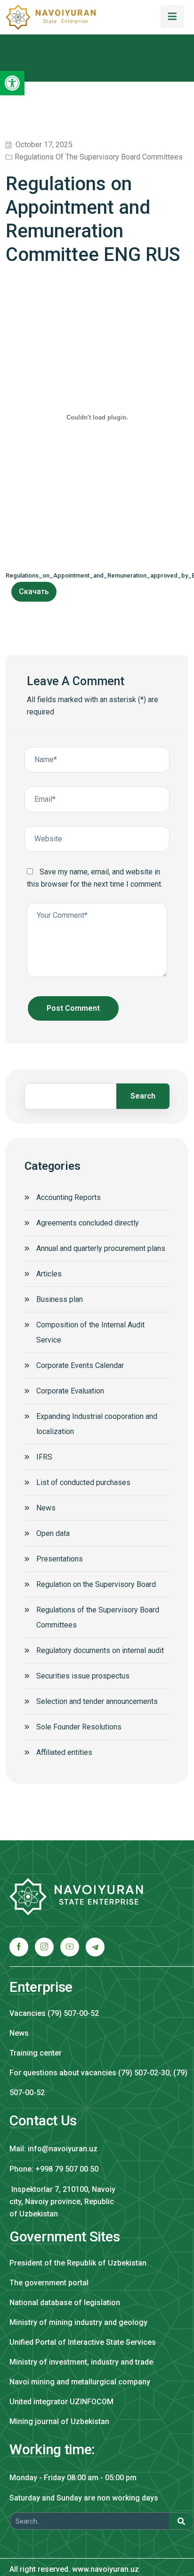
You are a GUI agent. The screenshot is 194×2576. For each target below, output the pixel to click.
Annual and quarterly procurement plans (101, 1248)
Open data (53, 1533)
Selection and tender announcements (97, 1701)
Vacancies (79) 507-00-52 (54, 2013)
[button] (12, 83)
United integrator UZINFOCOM (61, 2402)
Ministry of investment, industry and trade (81, 2362)
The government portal (49, 2283)
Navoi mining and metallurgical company (80, 2382)
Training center (36, 2053)
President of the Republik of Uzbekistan (78, 2263)
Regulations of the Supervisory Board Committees (99, 157)
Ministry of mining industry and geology (78, 2322)
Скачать (34, 592)
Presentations (60, 1559)
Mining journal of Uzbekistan (59, 2421)
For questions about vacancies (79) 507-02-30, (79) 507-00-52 (98, 2083)
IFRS (44, 1457)
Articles (49, 1274)
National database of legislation (65, 2303)
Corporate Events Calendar (80, 1365)
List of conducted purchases (83, 1482)
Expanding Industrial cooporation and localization (97, 1424)
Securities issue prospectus (83, 1676)
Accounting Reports (69, 1197)
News (46, 1508)
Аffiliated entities (64, 1752)
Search (143, 1096)
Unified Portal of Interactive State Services (83, 2342)
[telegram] (95, 1947)
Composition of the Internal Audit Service (90, 1332)
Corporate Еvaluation (70, 1391)
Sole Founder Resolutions (79, 1727)
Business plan (60, 1299)
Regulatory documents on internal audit (100, 1650)
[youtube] (70, 1947)
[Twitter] (44, 1947)
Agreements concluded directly (88, 1223)
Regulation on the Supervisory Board (96, 1584)
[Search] (181, 2521)
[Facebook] (19, 1947)
